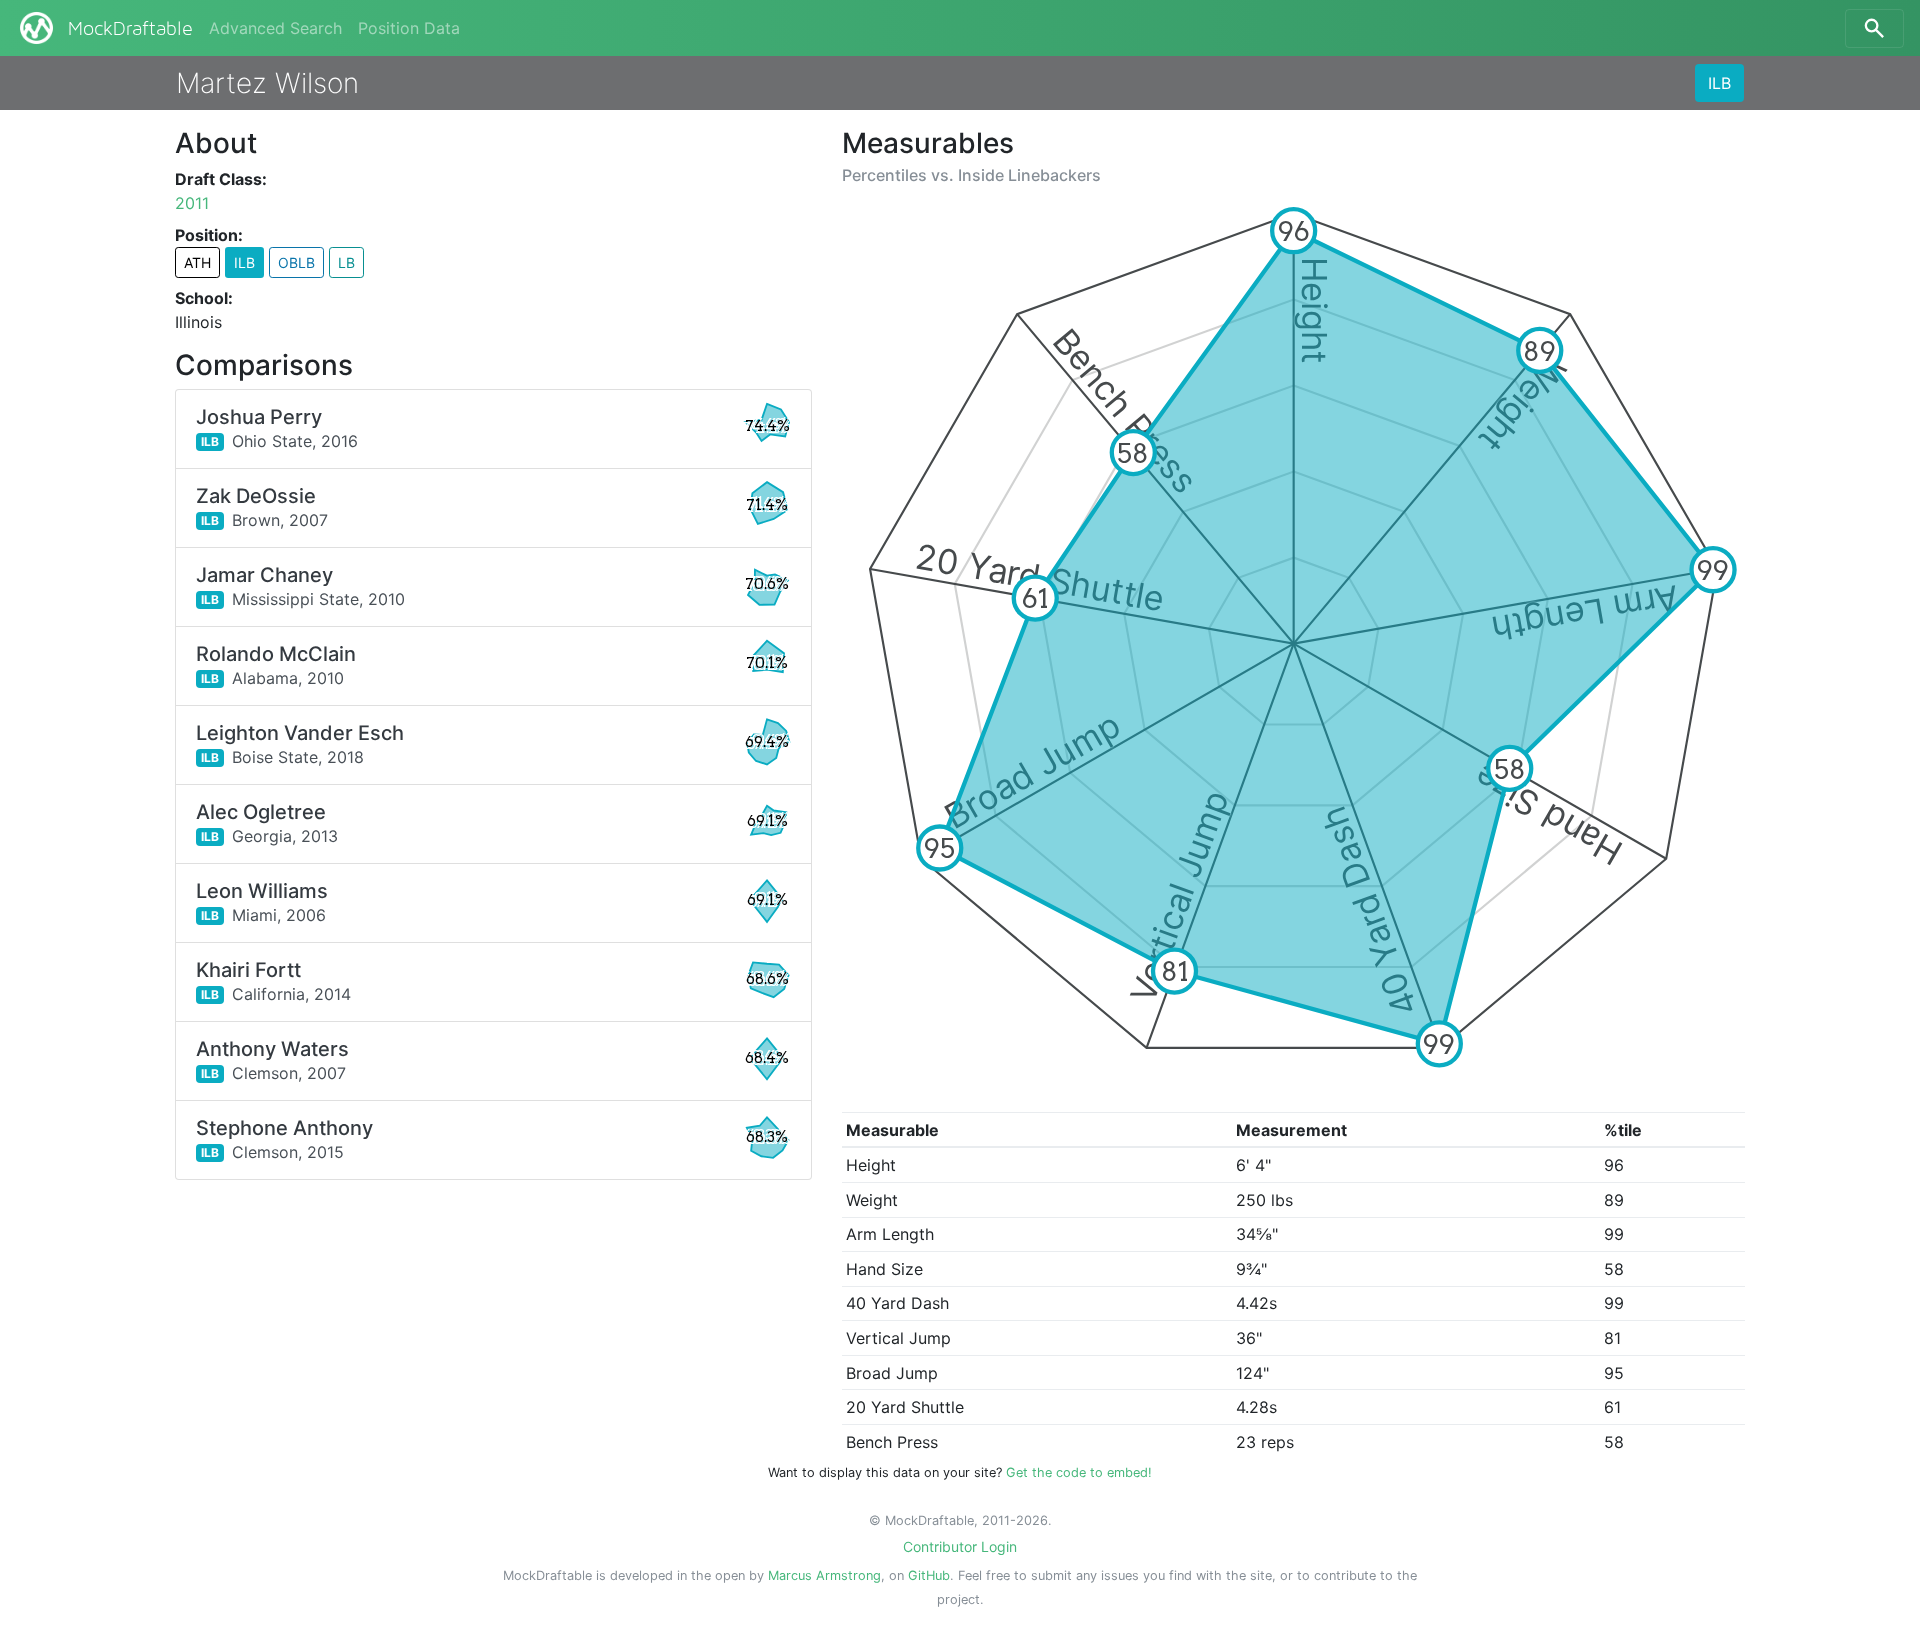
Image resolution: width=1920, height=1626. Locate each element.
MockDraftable (130, 29)
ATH (197, 262)
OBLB (296, 262)
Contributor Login (960, 1546)
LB (346, 262)
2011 (192, 203)
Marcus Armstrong (824, 1575)
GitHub (929, 1575)
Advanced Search (275, 28)
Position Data (409, 28)
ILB (1719, 83)
